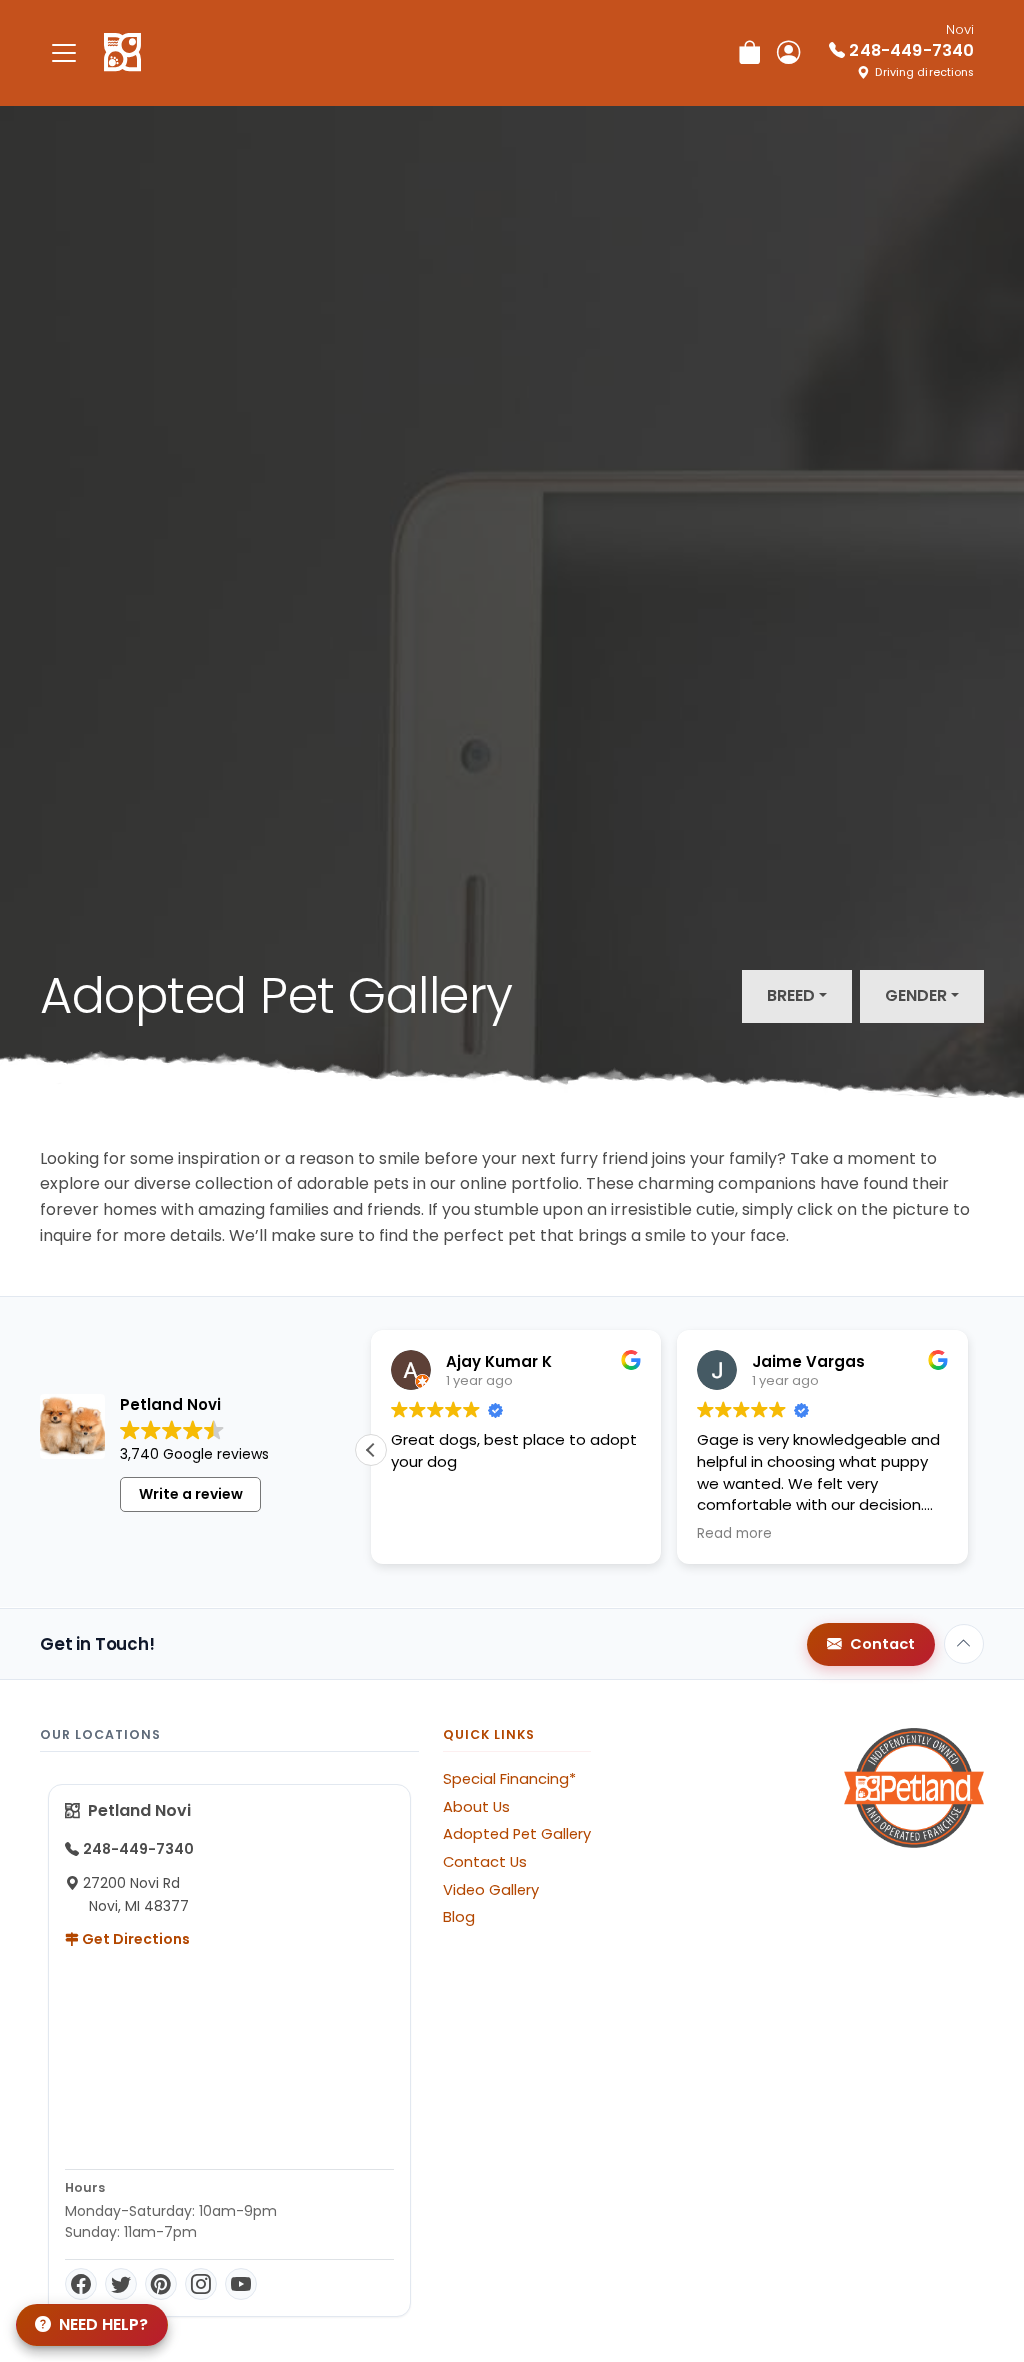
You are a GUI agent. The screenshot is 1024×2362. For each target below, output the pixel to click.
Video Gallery (491, 1890)
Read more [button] (734, 1534)
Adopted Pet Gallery (517, 1834)
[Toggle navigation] (64, 52)
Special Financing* (509, 1779)
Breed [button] (791, 995)
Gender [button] (916, 995)
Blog (459, 1917)
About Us (476, 1807)
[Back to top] (964, 1644)
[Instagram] (201, 2284)
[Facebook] (81, 2284)
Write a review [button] (191, 1494)
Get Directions (134, 1939)
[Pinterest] (161, 2284)
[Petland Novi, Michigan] (122, 53)
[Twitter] (121, 2284)
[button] (371, 1450)
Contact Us (485, 1862)
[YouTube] (241, 2284)
